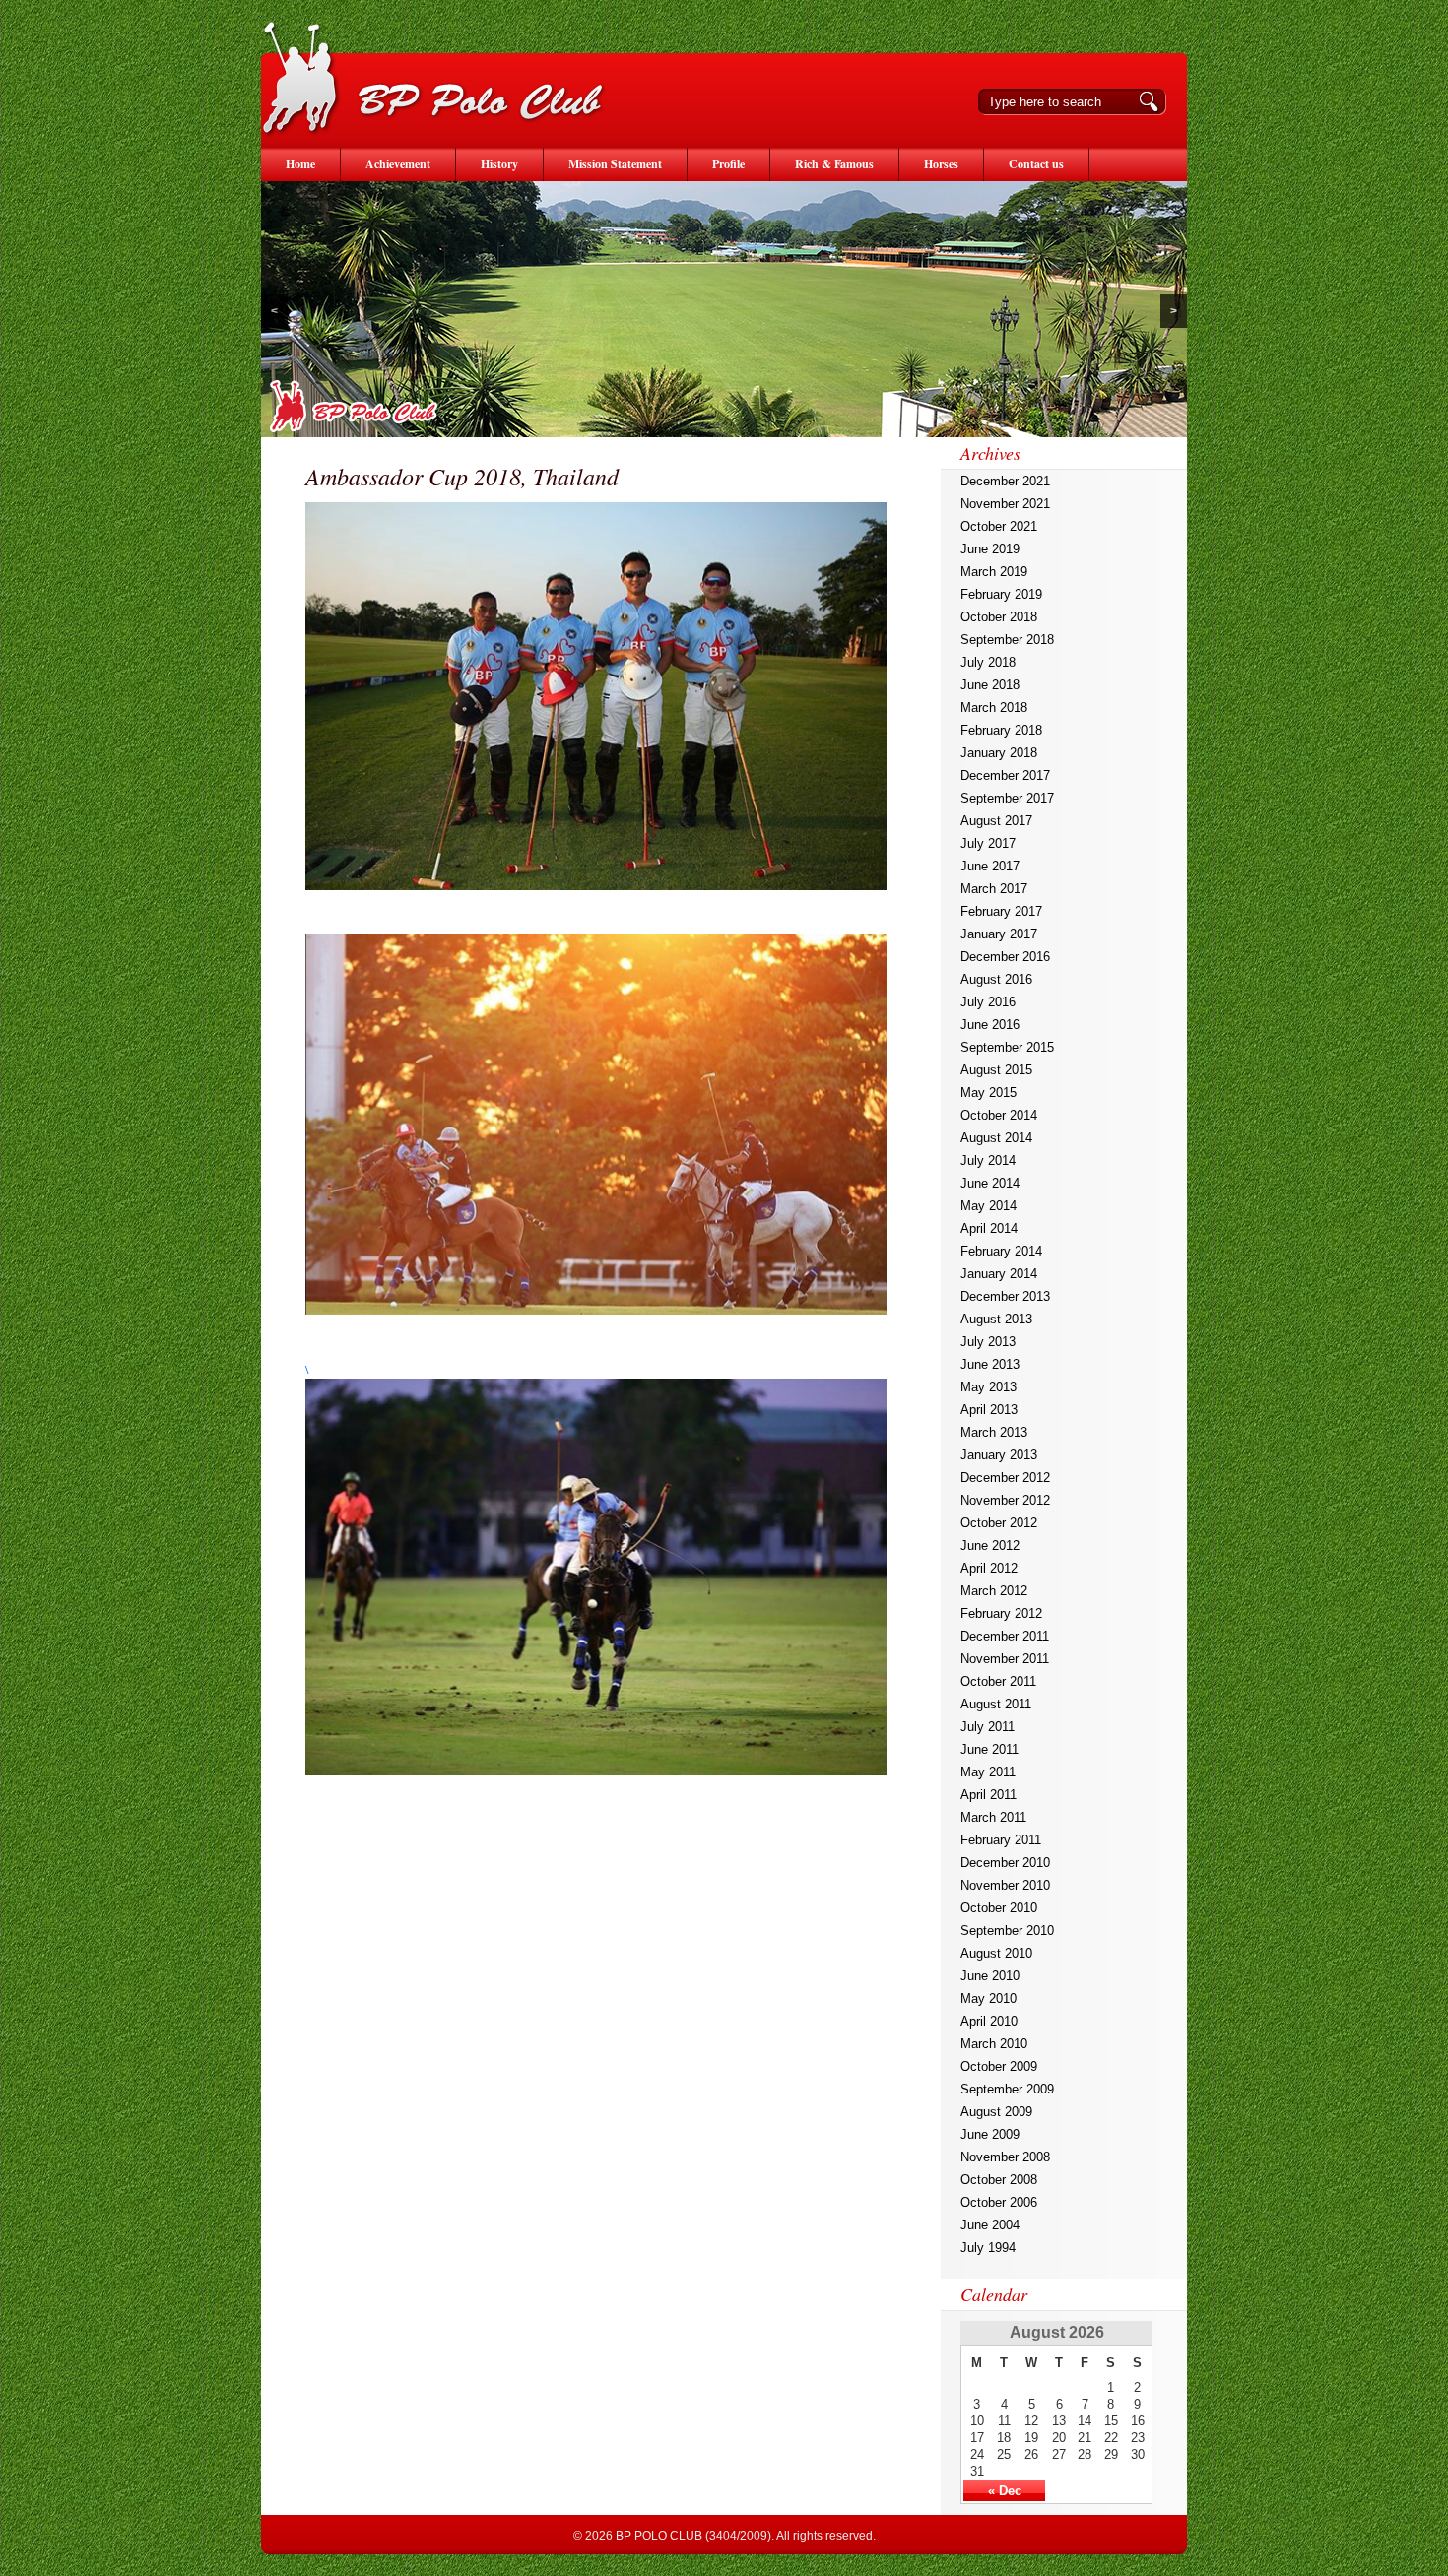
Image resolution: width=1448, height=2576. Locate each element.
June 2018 (990, 685)
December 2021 (1005, 481)
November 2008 (1005, 2157)
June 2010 (990, 1976)
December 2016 (1005, 957)
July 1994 (988, 2248)
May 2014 (988, 1206)
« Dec (1005, 2491)
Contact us (1036, 164)
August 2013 (996, 1319)
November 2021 (1005, 504)
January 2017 (999, 934)
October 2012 (999, 1523)
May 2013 (988, 1387)
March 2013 (994, 1432)
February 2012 (1001, 1613)
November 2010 (1005, 1885)
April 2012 (989, 1568)
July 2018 (988, 662)
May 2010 (988, 1998)
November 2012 (1005, 1500)
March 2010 (994, 2044)
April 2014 (989, 1228)
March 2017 (994, 889)
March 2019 (994, 572)
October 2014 (999, 1115)
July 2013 (988, 1342)
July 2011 (987, 1727)
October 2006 (999, 2202)
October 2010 (999, 1908)
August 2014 (996, 1138)
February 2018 (1001, 730)
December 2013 (1005, 1296)
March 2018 (994, 708)
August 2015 (996, 1070)
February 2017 (1001, 911)
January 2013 (999, 1455)
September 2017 (1007, 798)
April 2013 (989, 1410)
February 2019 (1001, 594)
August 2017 (996, 821)
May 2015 (988, 1093)
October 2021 (999, 526)
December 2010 (1005, 1863)
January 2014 (999, 1274)
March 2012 (994, 1591)
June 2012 (990, 1546)
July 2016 (988, 1002)
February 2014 (1001, 1251)
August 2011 (996, 1704)
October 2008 (999, 2180)
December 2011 (1005, 1636)
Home (300, 164)
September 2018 (1007, 640)
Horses (941, 164)
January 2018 (999, 753)
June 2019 (990, 549)
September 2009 (1007, 2089)
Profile (728, 164)
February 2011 (1001, 1840)
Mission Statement (615, 164)
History (499, 164)
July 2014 (988, 1160)
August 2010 (996, 1953)
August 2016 (996, 979)
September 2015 (1007, 1047)
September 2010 (1007, 1931)
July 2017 (988, 843)
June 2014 (990, 1183)
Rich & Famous (834, 164)
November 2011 (1005, 1659)
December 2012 (1005, 1478)
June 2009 (990, 2134)
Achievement (398, 164)
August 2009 (996, 2112)
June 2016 (990, 1025)
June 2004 (990, 2225)
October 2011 (998, 1681)
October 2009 (999, 2066)
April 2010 (989, 2021)
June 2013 (990, 1364)
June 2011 (989, 1749)
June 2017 (990, 866)
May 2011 (988, 1772)
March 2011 (993, 1817)
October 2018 (999, 617)
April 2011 (988, 1795)
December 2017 (1005, 775)
